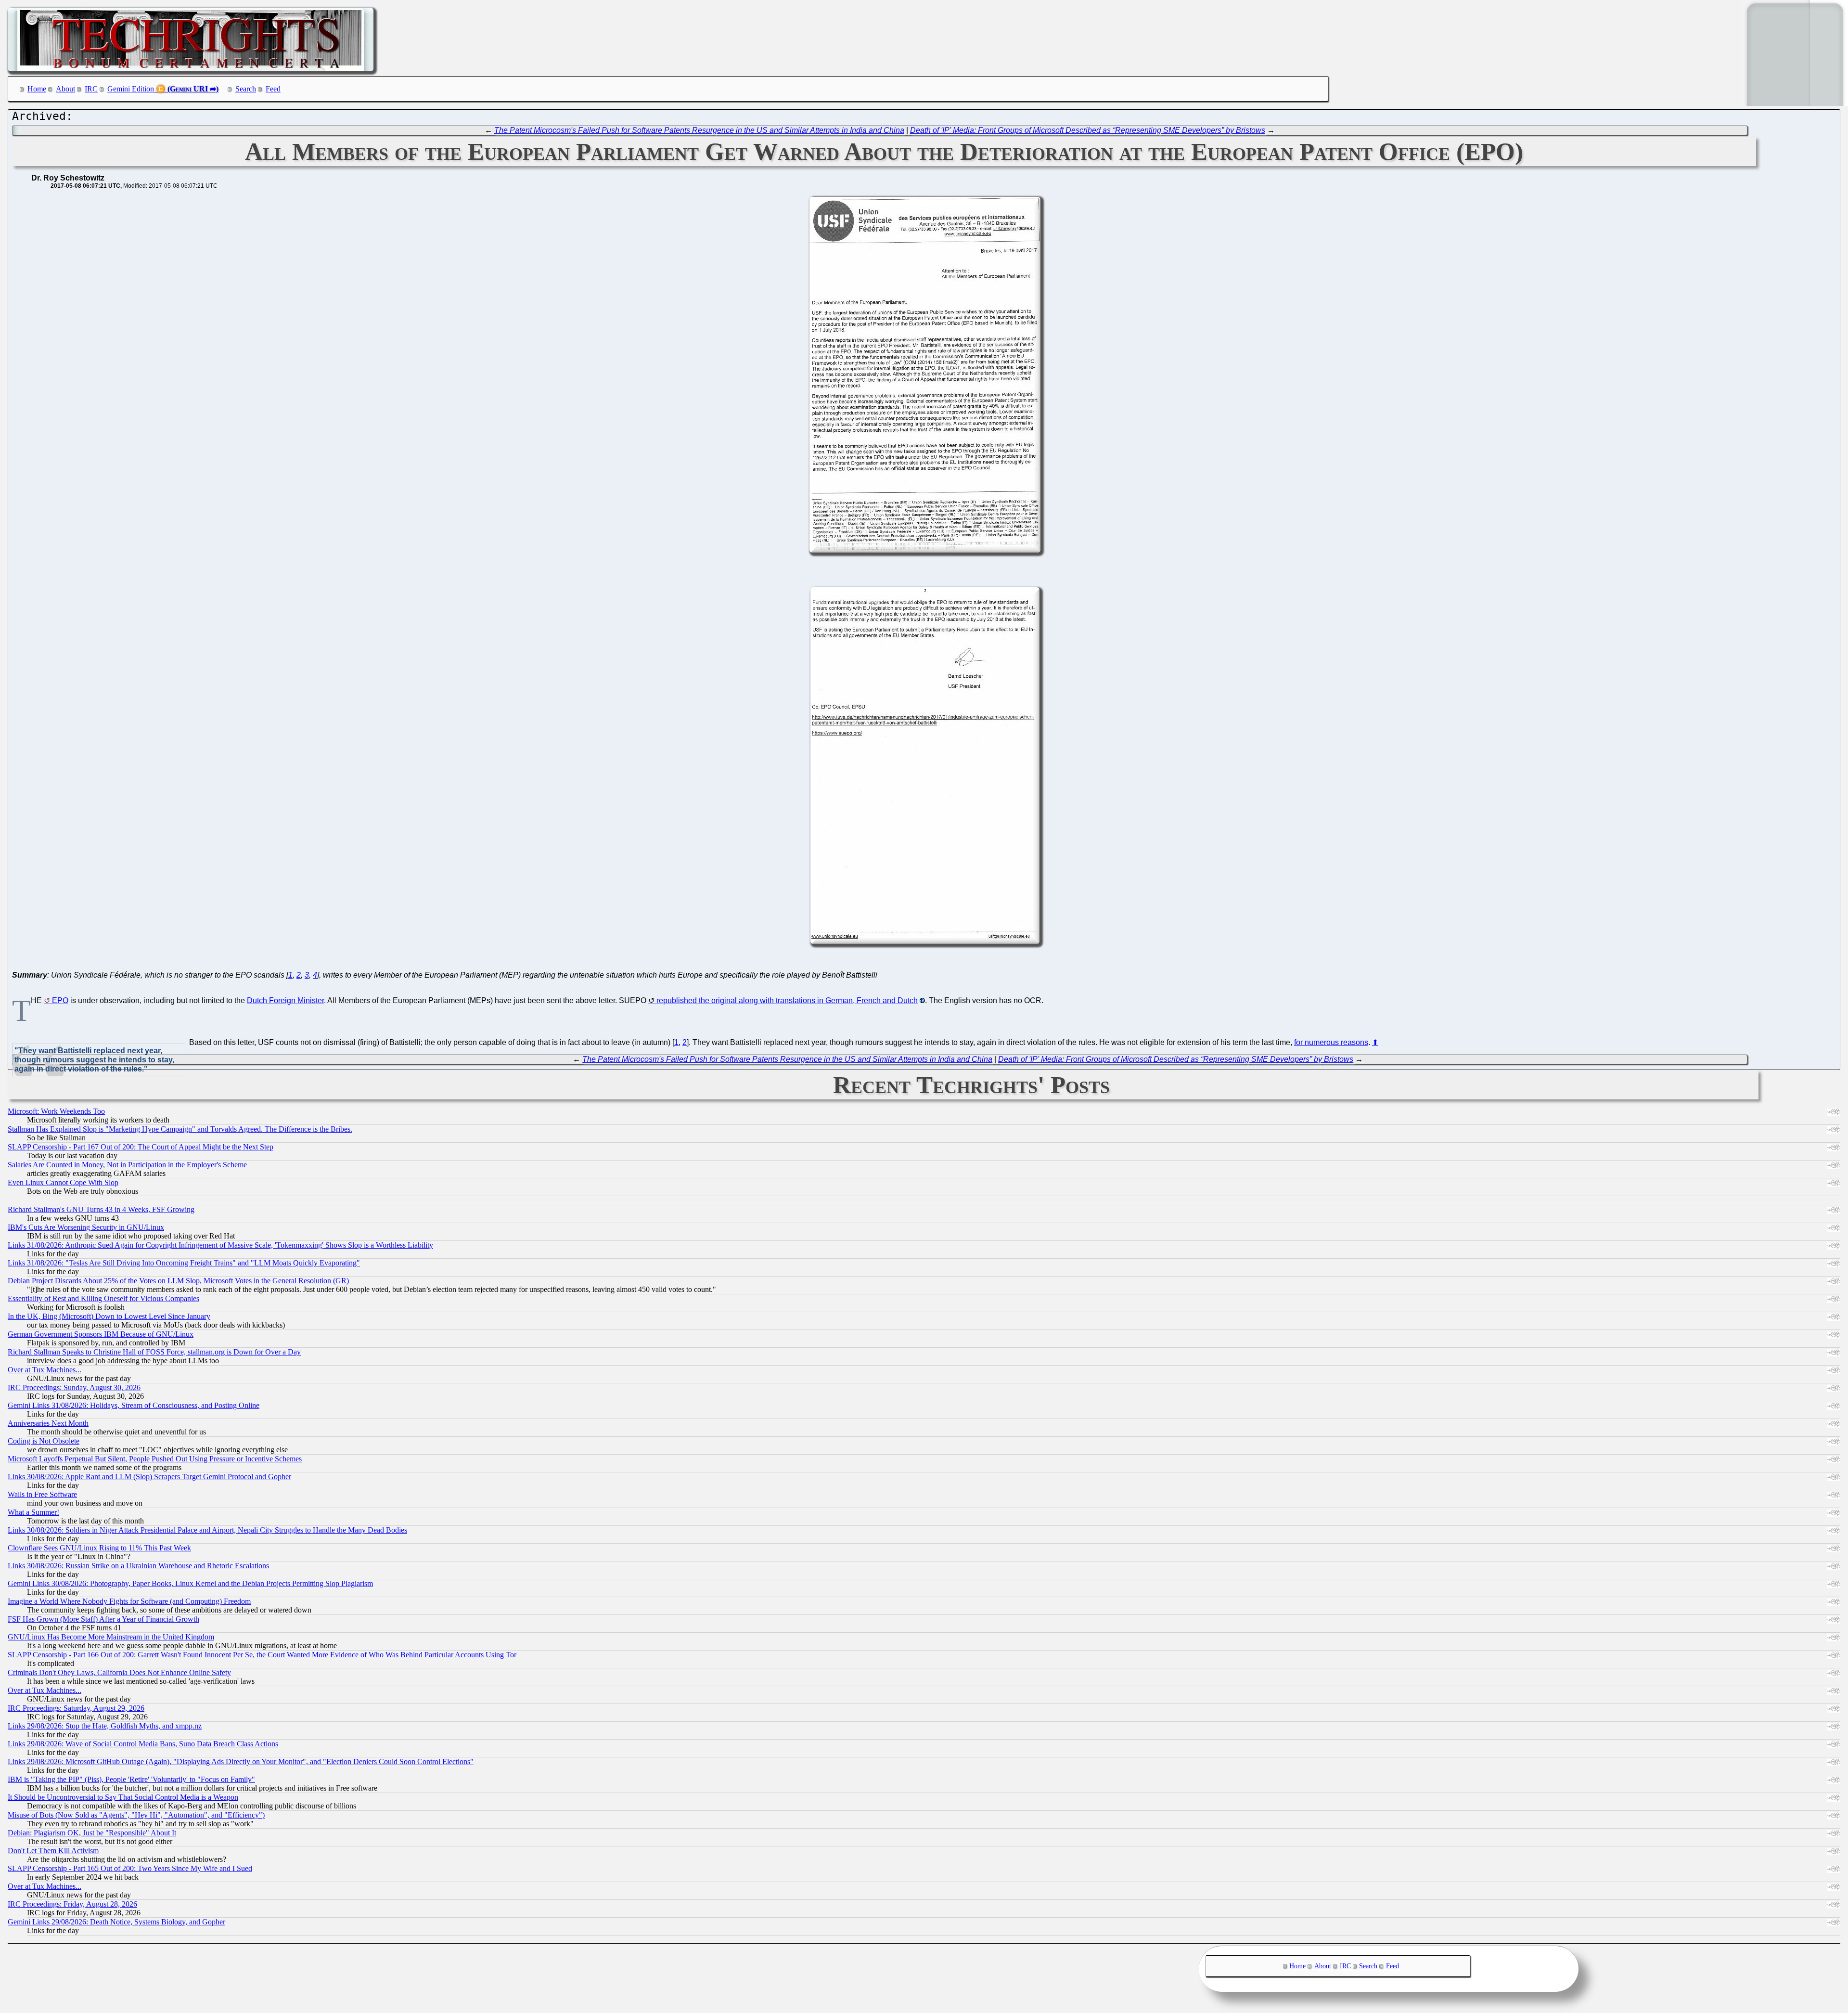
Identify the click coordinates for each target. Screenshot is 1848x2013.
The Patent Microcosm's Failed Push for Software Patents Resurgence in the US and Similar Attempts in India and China (699, 130)
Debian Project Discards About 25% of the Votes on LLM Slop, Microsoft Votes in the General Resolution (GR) (178, 1281)
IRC (91, 89)
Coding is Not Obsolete (44, 1441)
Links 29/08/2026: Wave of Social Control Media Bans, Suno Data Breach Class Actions (143, 1744)
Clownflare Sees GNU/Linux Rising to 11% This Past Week (99, 1548)
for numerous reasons (1331, 1042)
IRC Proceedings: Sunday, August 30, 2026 (74, 1387)
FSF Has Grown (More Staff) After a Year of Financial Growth (103, 1619)
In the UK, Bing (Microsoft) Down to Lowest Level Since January (109, 1316)
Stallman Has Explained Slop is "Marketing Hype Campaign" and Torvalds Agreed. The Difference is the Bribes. (180, 1129)
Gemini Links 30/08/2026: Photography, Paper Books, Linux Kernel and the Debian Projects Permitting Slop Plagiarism (190, 1583)
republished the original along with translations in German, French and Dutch (787, 1000)
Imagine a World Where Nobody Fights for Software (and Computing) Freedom (129, 1601)
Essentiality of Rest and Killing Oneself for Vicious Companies (103, 1298)
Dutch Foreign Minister (285, 1000)
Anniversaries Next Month (48, 1423)
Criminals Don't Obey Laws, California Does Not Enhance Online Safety (119, 1672)
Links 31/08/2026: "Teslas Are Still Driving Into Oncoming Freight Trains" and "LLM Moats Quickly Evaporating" (184, 1263)
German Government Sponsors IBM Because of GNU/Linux (101, 1334)
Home (37, 89)
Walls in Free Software (42, 1494)
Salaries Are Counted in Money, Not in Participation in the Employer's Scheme (127, 1165)
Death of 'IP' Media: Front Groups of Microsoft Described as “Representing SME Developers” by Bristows (1088, 130)
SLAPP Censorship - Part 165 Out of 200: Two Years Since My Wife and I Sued (130, 1868)
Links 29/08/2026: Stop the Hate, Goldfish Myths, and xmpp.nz (105, 1726)
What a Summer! (33, 1512)
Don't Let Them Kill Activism (53, 1851)
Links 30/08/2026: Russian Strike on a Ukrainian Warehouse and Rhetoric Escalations (138, 1566)
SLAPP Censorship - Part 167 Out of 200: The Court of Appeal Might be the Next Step (141, 1147)
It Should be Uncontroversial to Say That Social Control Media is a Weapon (123, 1797)
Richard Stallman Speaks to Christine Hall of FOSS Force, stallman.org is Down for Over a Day (154, 1352)
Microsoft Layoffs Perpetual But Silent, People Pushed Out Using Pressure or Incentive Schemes (155, 1459)
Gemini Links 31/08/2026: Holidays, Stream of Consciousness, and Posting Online (134, 1405)
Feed (273, 89)
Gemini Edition (131, 89)
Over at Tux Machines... (45, 1370)
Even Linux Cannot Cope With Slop (63, 1182)
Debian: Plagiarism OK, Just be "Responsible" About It (92, 1833)
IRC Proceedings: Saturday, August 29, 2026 (76, 1708)
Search (246, 89)
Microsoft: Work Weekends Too (56, 1111)
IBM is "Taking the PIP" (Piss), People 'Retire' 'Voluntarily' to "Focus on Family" (131, 1779)
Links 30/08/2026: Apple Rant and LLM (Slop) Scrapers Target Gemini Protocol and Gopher (149, 1477)
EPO (60, 1000)
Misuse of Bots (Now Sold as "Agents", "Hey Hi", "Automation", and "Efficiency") (136, 1815)
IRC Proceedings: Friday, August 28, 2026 (72, 1904)
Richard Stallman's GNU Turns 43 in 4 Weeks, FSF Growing (101, 1209)
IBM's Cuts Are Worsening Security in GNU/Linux (86, 1227)
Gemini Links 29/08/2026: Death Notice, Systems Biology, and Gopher (116, 1922)
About (65, 89)
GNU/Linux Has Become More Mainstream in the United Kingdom (111, 1637)
